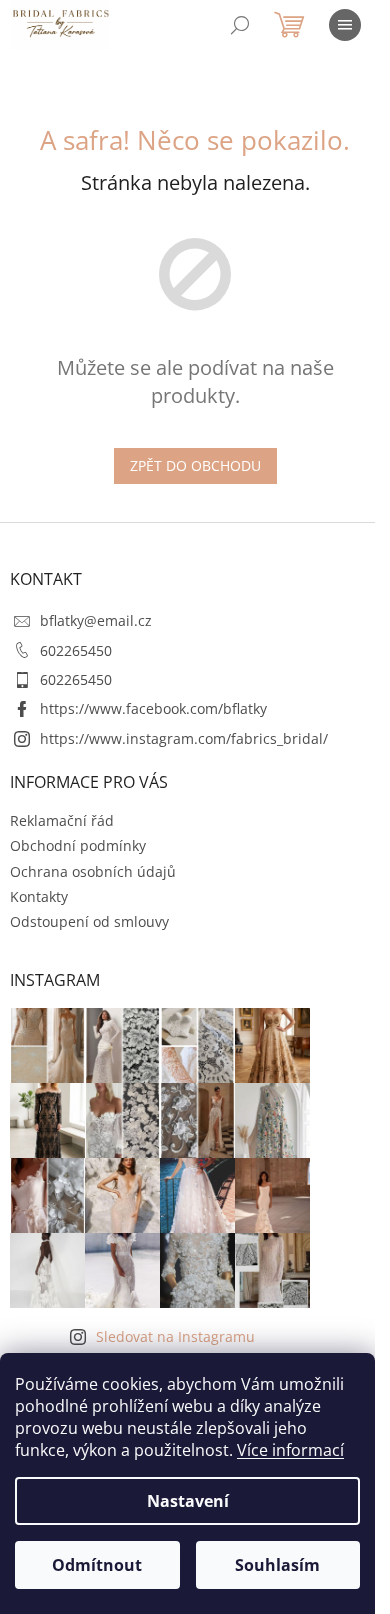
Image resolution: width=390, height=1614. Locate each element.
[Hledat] (240, 25)
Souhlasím (277, 1565)
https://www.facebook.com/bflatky (153, 708)
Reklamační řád (62, 820)
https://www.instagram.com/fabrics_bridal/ (184, 738)
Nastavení (188, 1501)
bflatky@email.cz (96, 620)
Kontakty (39, 896)
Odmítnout (97, 1565)
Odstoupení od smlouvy (89, 921)
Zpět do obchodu (195, 465)
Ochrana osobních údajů (93, 871)
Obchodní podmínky (78, 845)
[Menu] (345, 25)
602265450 (76, 650)
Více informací (290, 1450)
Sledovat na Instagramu (175, 1336)
